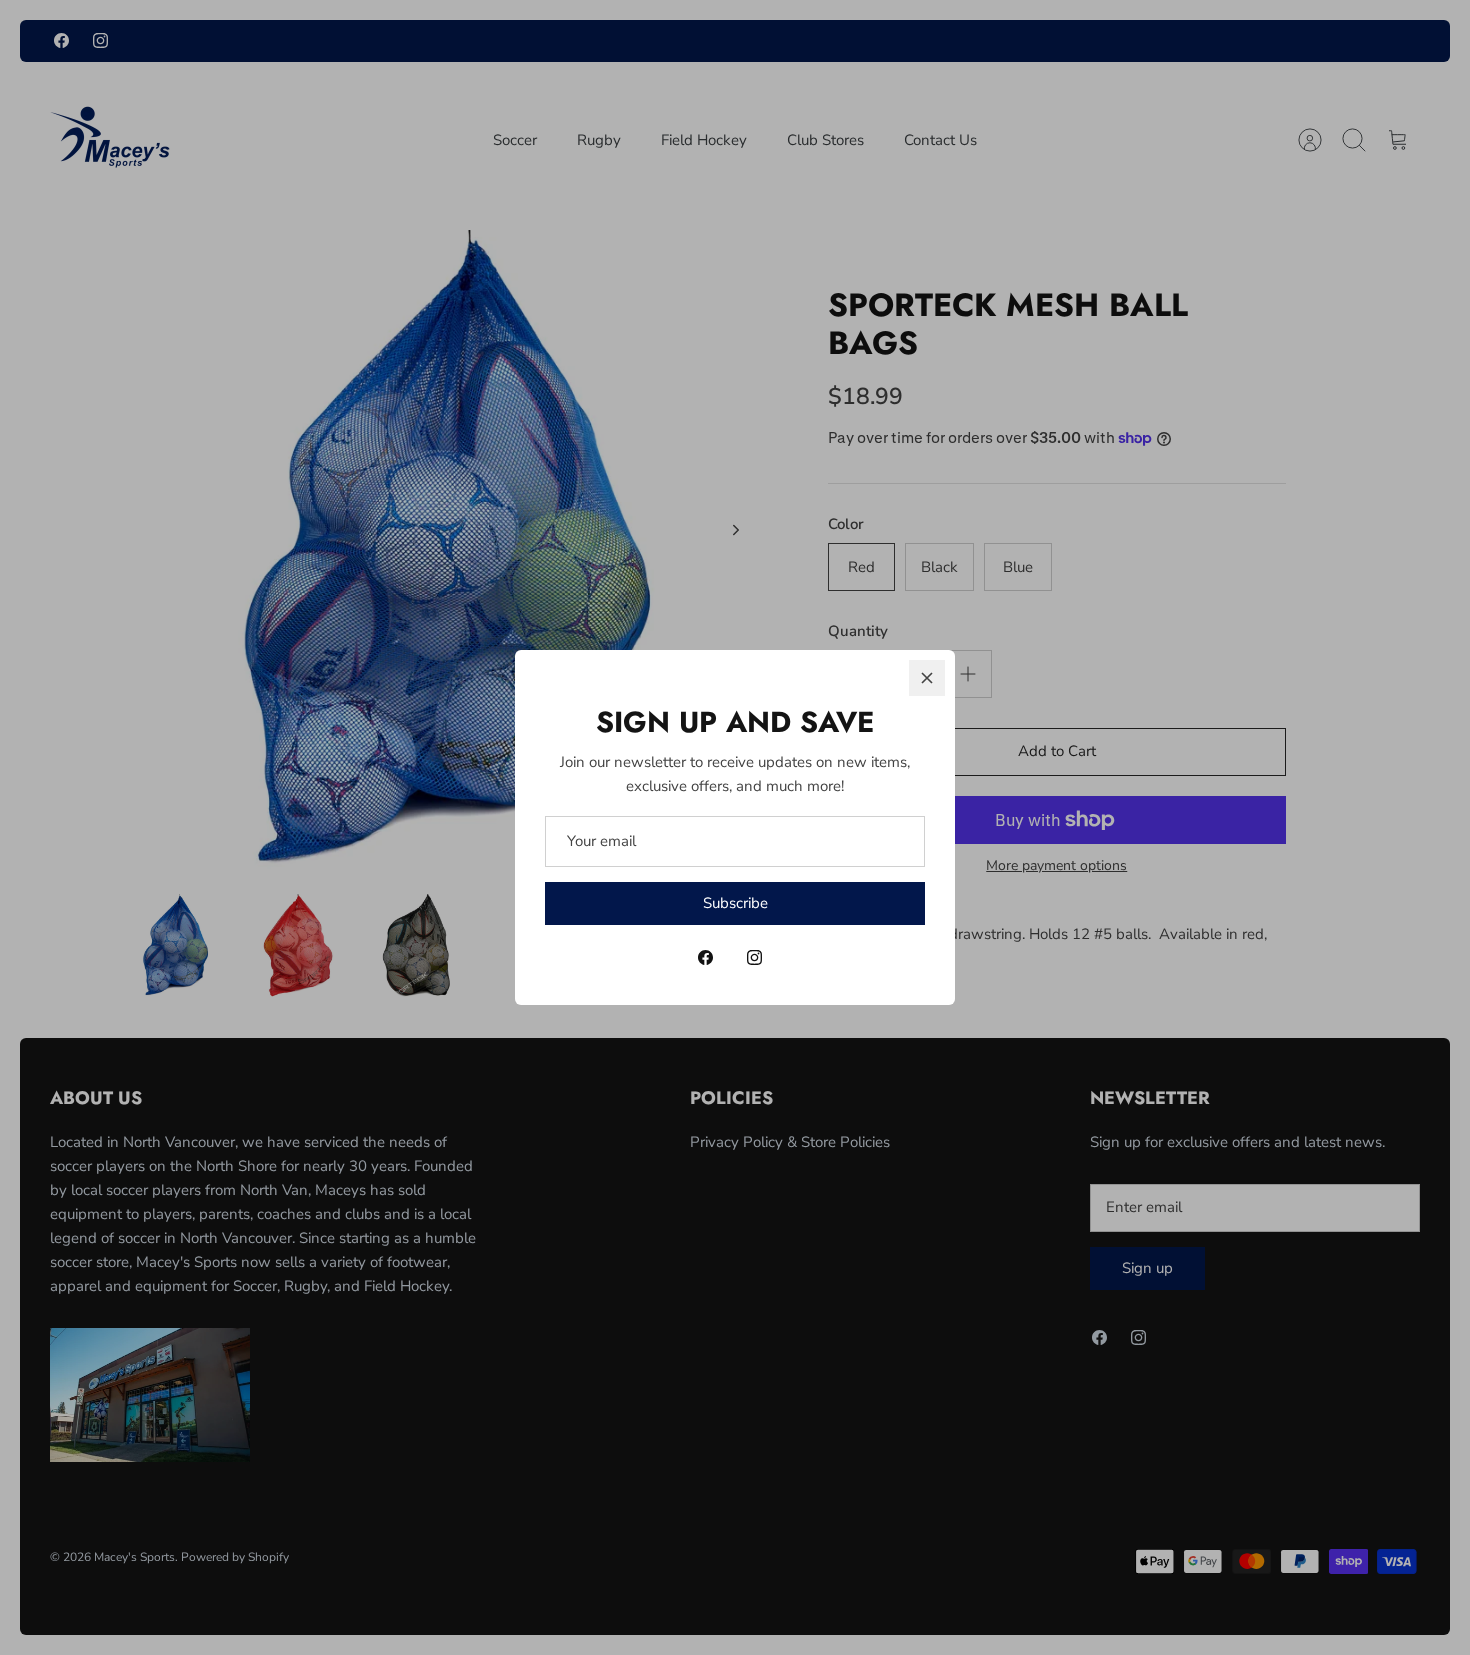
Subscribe (735, 903)
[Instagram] (754, 957)
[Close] (927, 678)
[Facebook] (705, 957)
